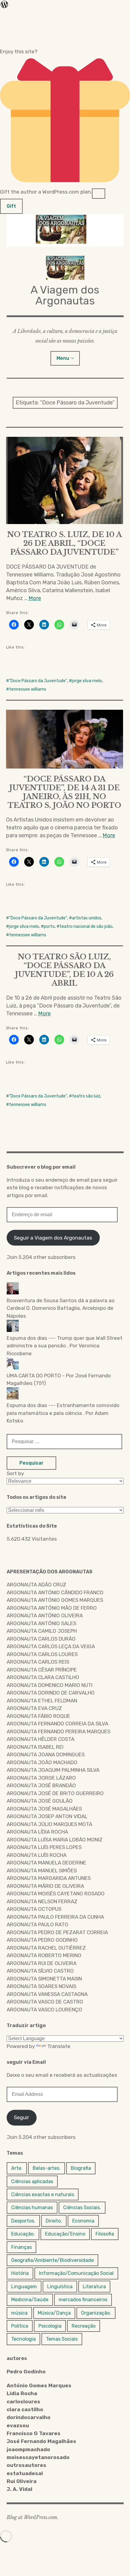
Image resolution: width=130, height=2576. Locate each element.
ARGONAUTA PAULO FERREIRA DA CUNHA (55, 1917)
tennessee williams (28, 689)
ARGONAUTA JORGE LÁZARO (41, 1778)
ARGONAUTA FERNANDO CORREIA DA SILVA (57, 1724)
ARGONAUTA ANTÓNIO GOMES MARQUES (55, 1600)
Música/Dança (54, 2313)
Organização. (96, 2313)
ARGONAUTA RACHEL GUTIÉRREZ (46, 1948)
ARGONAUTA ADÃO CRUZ (36, 1585)
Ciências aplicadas (32, 2181)
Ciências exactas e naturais (43, 2194)
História (20, 2273)
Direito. (54, 2221)
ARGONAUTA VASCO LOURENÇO (44, 2010)
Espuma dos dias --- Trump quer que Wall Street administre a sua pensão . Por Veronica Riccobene (65, 1346)
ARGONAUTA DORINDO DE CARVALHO (51, 1693)
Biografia (81, 2168)
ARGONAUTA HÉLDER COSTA (41, 1739)
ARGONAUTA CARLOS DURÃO (41, 1639)
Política (20, 2326)
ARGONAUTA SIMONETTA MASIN (44, 1979)
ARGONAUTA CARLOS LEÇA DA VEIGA (51, 1646)
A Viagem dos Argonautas (65, 295)
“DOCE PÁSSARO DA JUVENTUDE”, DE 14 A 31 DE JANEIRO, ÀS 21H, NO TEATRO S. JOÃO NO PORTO (64, 792)
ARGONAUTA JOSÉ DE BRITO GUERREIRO (55, 1793)
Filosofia (105, 2234)
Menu (63, 358)
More (35, 598)
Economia (83, 2221)
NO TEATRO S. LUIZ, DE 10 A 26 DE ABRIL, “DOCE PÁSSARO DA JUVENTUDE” (65, 543)
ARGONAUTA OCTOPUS (34, 1909)
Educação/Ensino (65, 2234)
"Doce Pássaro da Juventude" (38, 681)
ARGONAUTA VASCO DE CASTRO (45, 2002)
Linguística (60, 2287)
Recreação (84, 2326)
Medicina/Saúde (30, 2300)
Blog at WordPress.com (32, 2517)
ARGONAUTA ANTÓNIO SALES (41, 1623)
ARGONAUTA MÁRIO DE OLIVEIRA (45, 1886)
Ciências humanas (32, 2208)
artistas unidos (87, 918)
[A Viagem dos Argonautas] (65, 230)
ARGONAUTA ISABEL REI (35, 1747)
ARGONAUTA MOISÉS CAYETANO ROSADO (56, 1894)
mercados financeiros (83, 2300)
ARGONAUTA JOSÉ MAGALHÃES (44, 1809)
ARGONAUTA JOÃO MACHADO (42, 1762)
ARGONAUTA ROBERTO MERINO (44, 1955)
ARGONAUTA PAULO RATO (37, 1924)
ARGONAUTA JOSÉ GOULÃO (40, 1801)
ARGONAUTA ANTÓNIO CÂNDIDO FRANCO (55, 1592)
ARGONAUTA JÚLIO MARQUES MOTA (49, 1824)
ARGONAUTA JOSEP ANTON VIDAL (47, 1816)
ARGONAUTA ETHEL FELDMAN (42, 1701)
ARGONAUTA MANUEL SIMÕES (42, 1871)
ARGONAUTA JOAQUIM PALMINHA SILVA (53, 1770)
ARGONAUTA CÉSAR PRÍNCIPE (42, 1670)
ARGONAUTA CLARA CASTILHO (43, 1677)
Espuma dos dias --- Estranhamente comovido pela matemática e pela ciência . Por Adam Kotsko (63, 1413)
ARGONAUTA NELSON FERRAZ (42, 1901)
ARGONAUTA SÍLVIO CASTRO (40, 1971)
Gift (11, 206)
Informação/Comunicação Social (76, 2273)
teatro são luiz (86, 1096)
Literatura (94, 2287)
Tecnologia (23, 2339)
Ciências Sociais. (82, 2208)
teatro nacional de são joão (86, 926)
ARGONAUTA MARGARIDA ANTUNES (49, 1878)
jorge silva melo (87, 681)
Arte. (17, 2168)
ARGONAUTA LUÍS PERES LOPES (44, 1847)
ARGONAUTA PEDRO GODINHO (42, 1940)
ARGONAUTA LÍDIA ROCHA (37, 1832)
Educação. (23, 2234)
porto (49, 926)
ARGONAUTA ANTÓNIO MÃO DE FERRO (52, 1608)
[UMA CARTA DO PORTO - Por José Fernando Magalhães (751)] (65, 1365)
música (19, 2313)
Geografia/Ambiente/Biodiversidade (52, 2260)
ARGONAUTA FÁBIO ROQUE (38, 1716)
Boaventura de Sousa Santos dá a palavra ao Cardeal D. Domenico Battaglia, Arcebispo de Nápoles (61, 1308)
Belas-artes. (47, 2168)
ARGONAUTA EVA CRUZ (34, 1708)
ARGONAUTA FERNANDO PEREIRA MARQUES (58, 1731)
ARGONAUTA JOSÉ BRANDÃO (41, 1785)
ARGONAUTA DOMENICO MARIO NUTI (50, 1685)
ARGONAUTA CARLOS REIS (38, 1662)
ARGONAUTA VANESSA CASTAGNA (47, 1994)
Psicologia (50, 2326)
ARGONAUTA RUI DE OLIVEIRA (42, 1963)
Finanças (21, 2247)
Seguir (21, 2117)
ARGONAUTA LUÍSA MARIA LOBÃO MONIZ (55, 1840)
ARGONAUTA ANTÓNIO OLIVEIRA (45, 1615)
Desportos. (23, 2221)
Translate (59, 2046)
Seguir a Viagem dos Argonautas (53, 1238)
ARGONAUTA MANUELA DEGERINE (46, 1863)
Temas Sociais (62, 2339)
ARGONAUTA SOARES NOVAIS (41, 1986)
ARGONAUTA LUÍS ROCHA (37, 1855)
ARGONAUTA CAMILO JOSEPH (42, 1631)
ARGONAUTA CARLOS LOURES (42, 1654)
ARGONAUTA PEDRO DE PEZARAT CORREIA (57, 1932)
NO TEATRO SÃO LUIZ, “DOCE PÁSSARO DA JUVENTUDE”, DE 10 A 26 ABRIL (64, 970)
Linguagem (24, 2287)
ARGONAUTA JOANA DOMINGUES (46, 1754)
